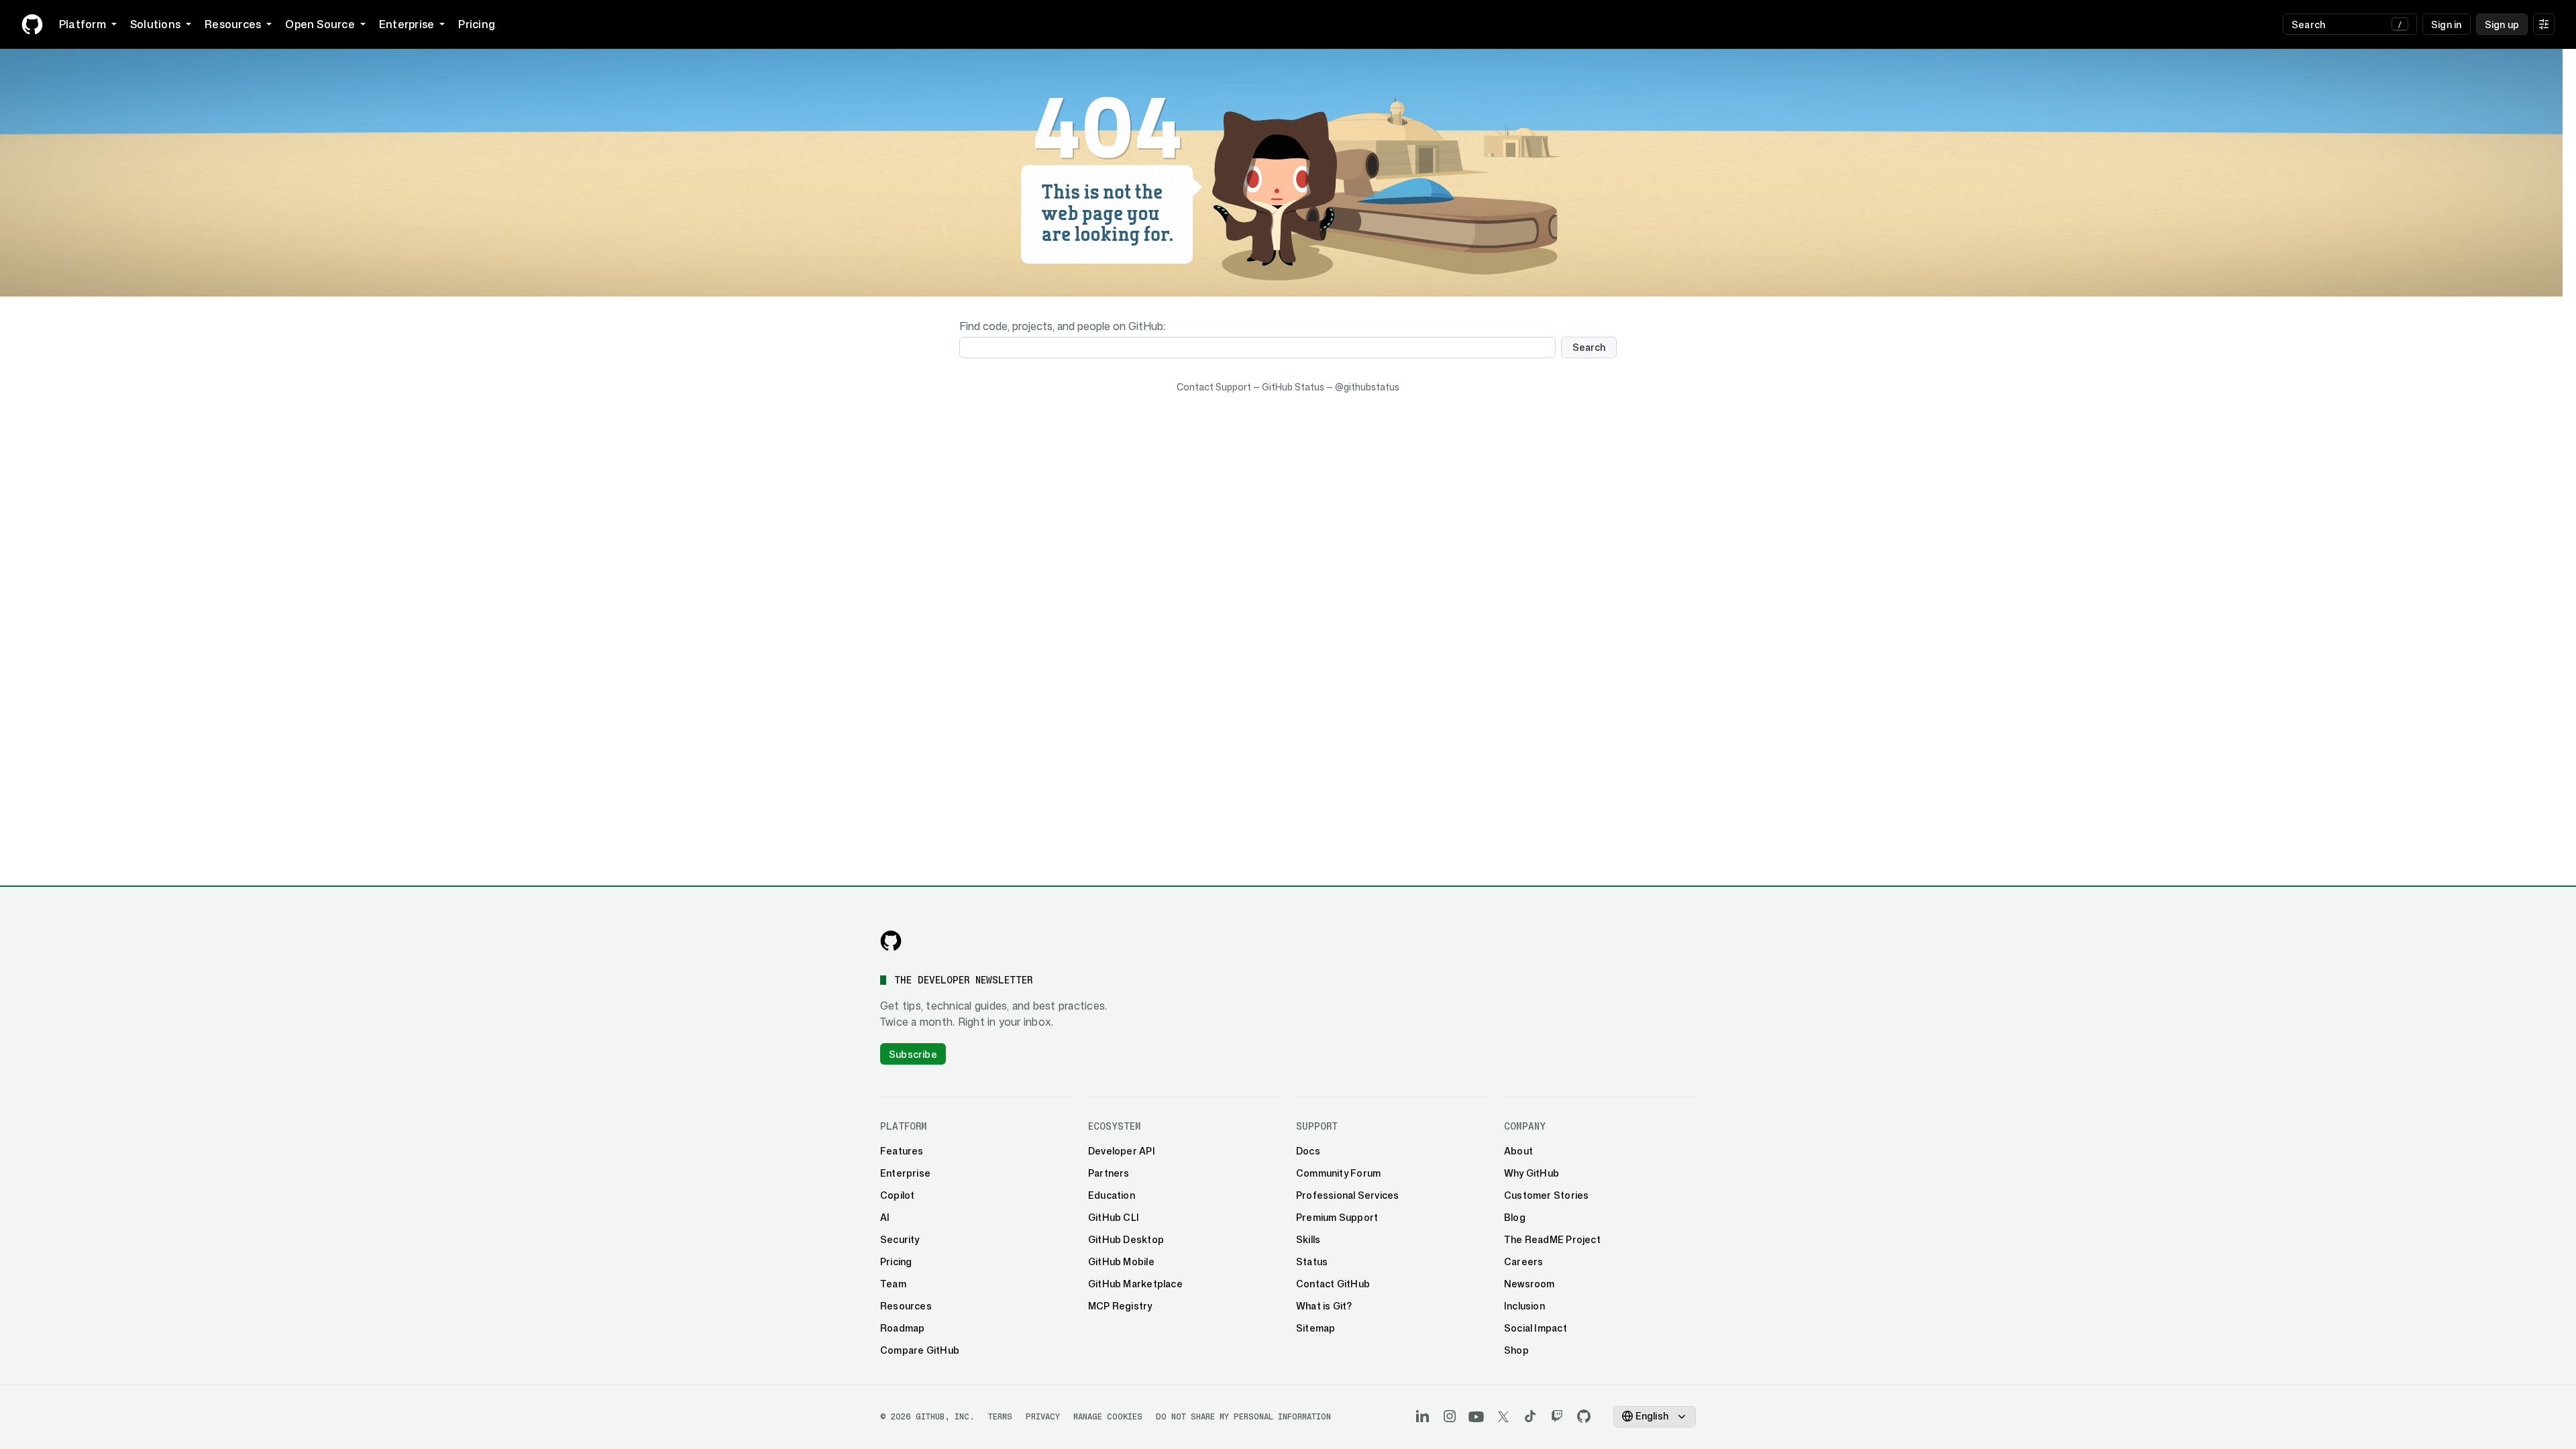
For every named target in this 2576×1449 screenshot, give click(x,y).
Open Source (320, 24)
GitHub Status (1293, 387)
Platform (83, 24)
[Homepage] (32, 24)
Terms (1000, 1416)
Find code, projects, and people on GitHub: (1062, 326)
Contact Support (1214, 387)
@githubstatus (1367, 387)
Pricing (477, 24)
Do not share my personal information (1243, 1416)
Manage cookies (1108, 1416)
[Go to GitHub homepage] (891, 941)
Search (1589, 347)
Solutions (155, 24)
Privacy (1043, 1416)
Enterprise (407, 24)
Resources (233, 24)
